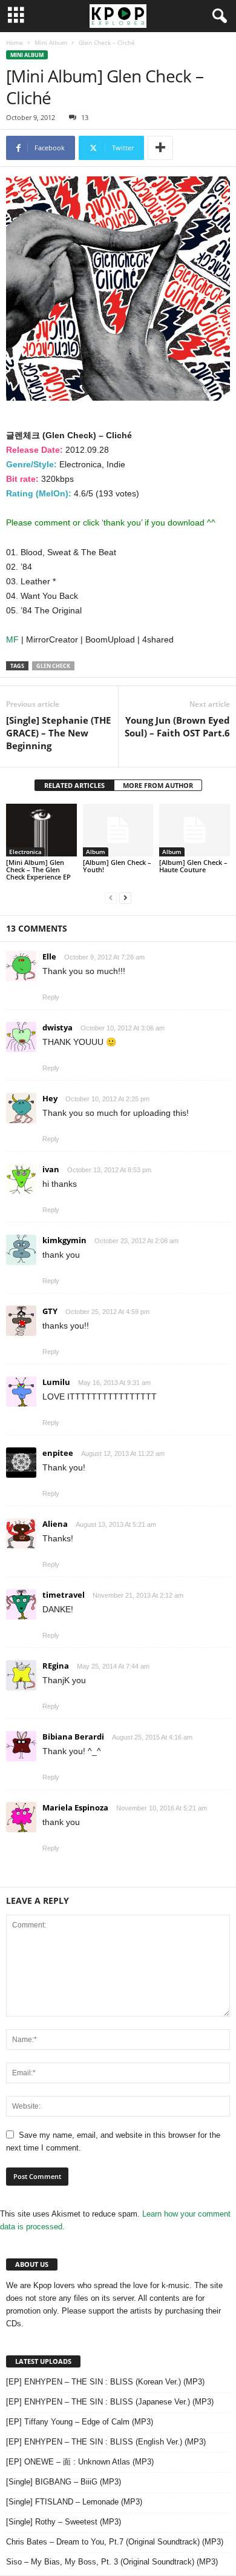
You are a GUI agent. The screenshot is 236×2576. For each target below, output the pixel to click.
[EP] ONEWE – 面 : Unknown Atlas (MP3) (80, 2462)
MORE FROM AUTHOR (158, 785)
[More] (160, 148)
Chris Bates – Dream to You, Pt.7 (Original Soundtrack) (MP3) (115, 2542)
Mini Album (51, 42)
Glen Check (53, 666)
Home (15, 42)
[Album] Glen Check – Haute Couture (193, 866)
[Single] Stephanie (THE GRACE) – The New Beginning (58, 733)
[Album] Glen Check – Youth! (117, 866)
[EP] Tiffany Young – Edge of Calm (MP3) (80, 2422)
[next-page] (125, 897)
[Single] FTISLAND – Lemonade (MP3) (74, 2502)
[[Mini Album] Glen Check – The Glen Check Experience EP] (41, 830)
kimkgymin (64, 1240)
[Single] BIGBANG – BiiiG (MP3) (64, 2482)
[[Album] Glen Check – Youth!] (118, 830)
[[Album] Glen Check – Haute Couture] (195, 830)
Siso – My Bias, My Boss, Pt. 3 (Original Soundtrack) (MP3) (112, 2562)
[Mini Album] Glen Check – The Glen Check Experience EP (38, 869)
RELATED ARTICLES (74, 785)
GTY (50, 1311)
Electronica (25, 852)
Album (96, 852)
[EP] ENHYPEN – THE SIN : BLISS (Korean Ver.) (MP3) (105, 2382)
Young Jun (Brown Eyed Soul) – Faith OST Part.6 (177, 726)
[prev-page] (111, 897)
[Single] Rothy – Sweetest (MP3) (64, 2522)
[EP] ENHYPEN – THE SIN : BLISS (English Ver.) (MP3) (106, 2442)
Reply (51, 997)
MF (14, 639)
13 (85, 117)
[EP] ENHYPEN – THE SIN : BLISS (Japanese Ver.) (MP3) (110, 2402)
